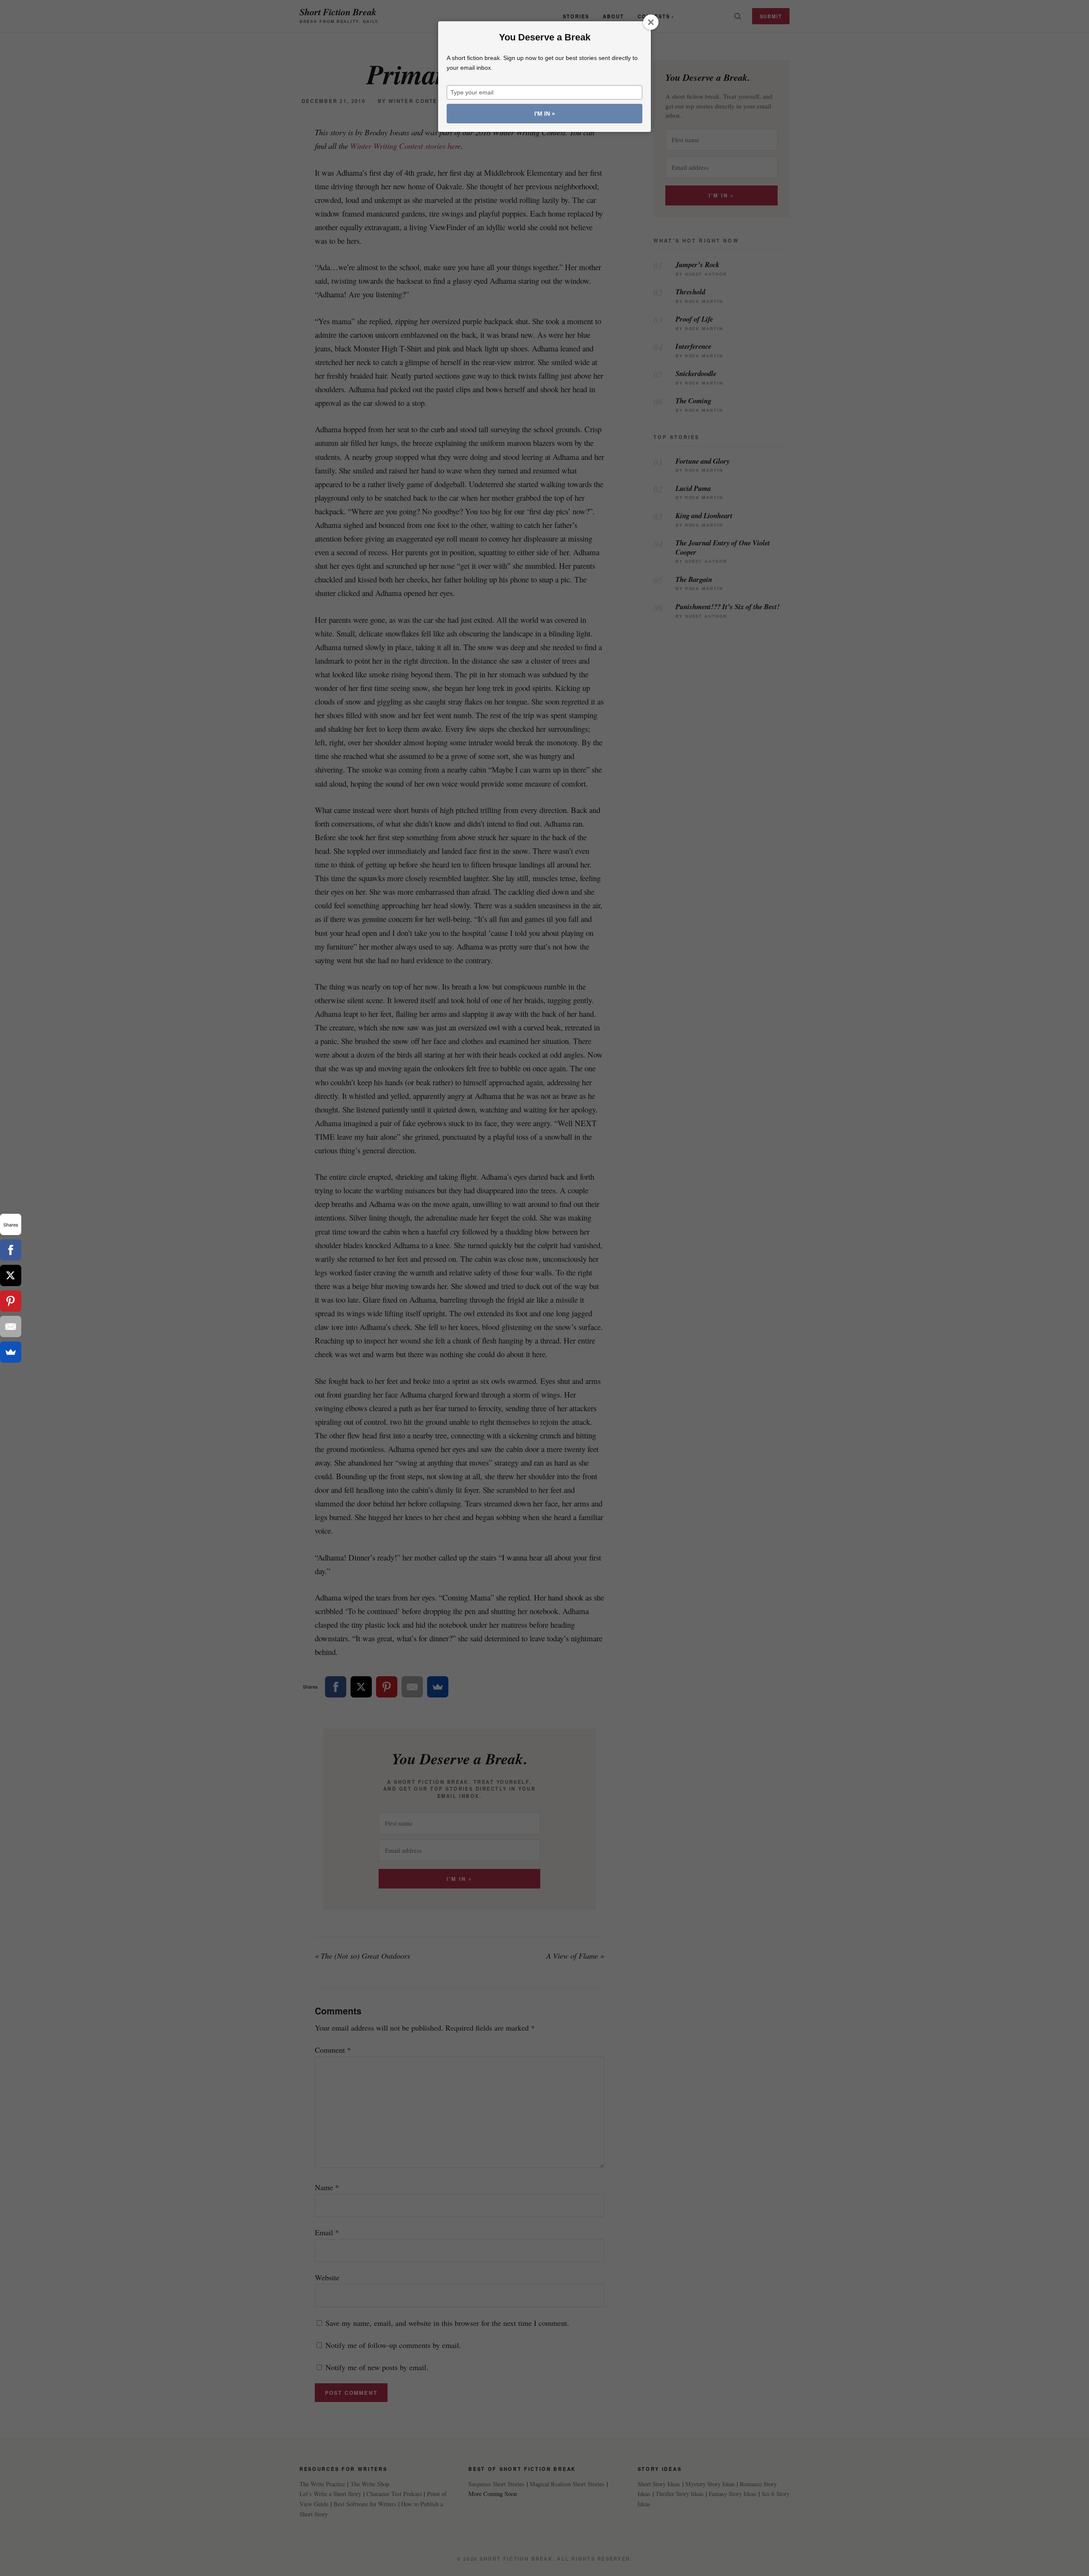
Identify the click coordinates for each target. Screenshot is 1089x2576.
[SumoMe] (11, 1352)
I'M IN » (545, 114)
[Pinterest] (11, 1301)
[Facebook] (11, 1250)
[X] (11, 1275)
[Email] (11, 1327)
